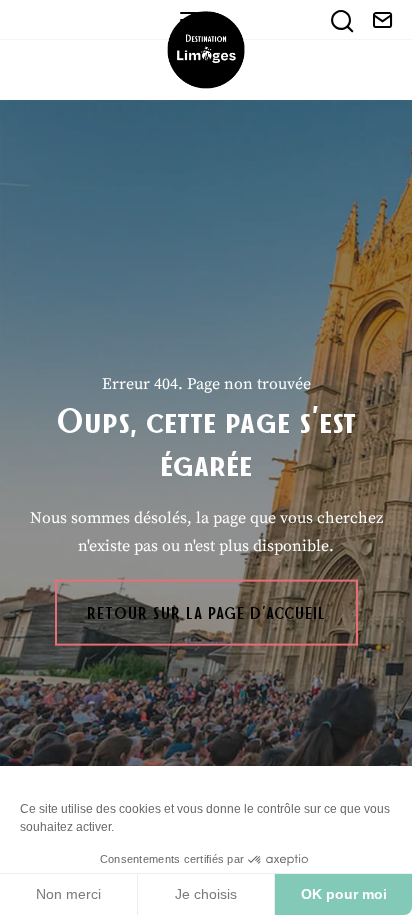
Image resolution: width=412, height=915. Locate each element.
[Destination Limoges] (206, 50)
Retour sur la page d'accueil (206, 612)
